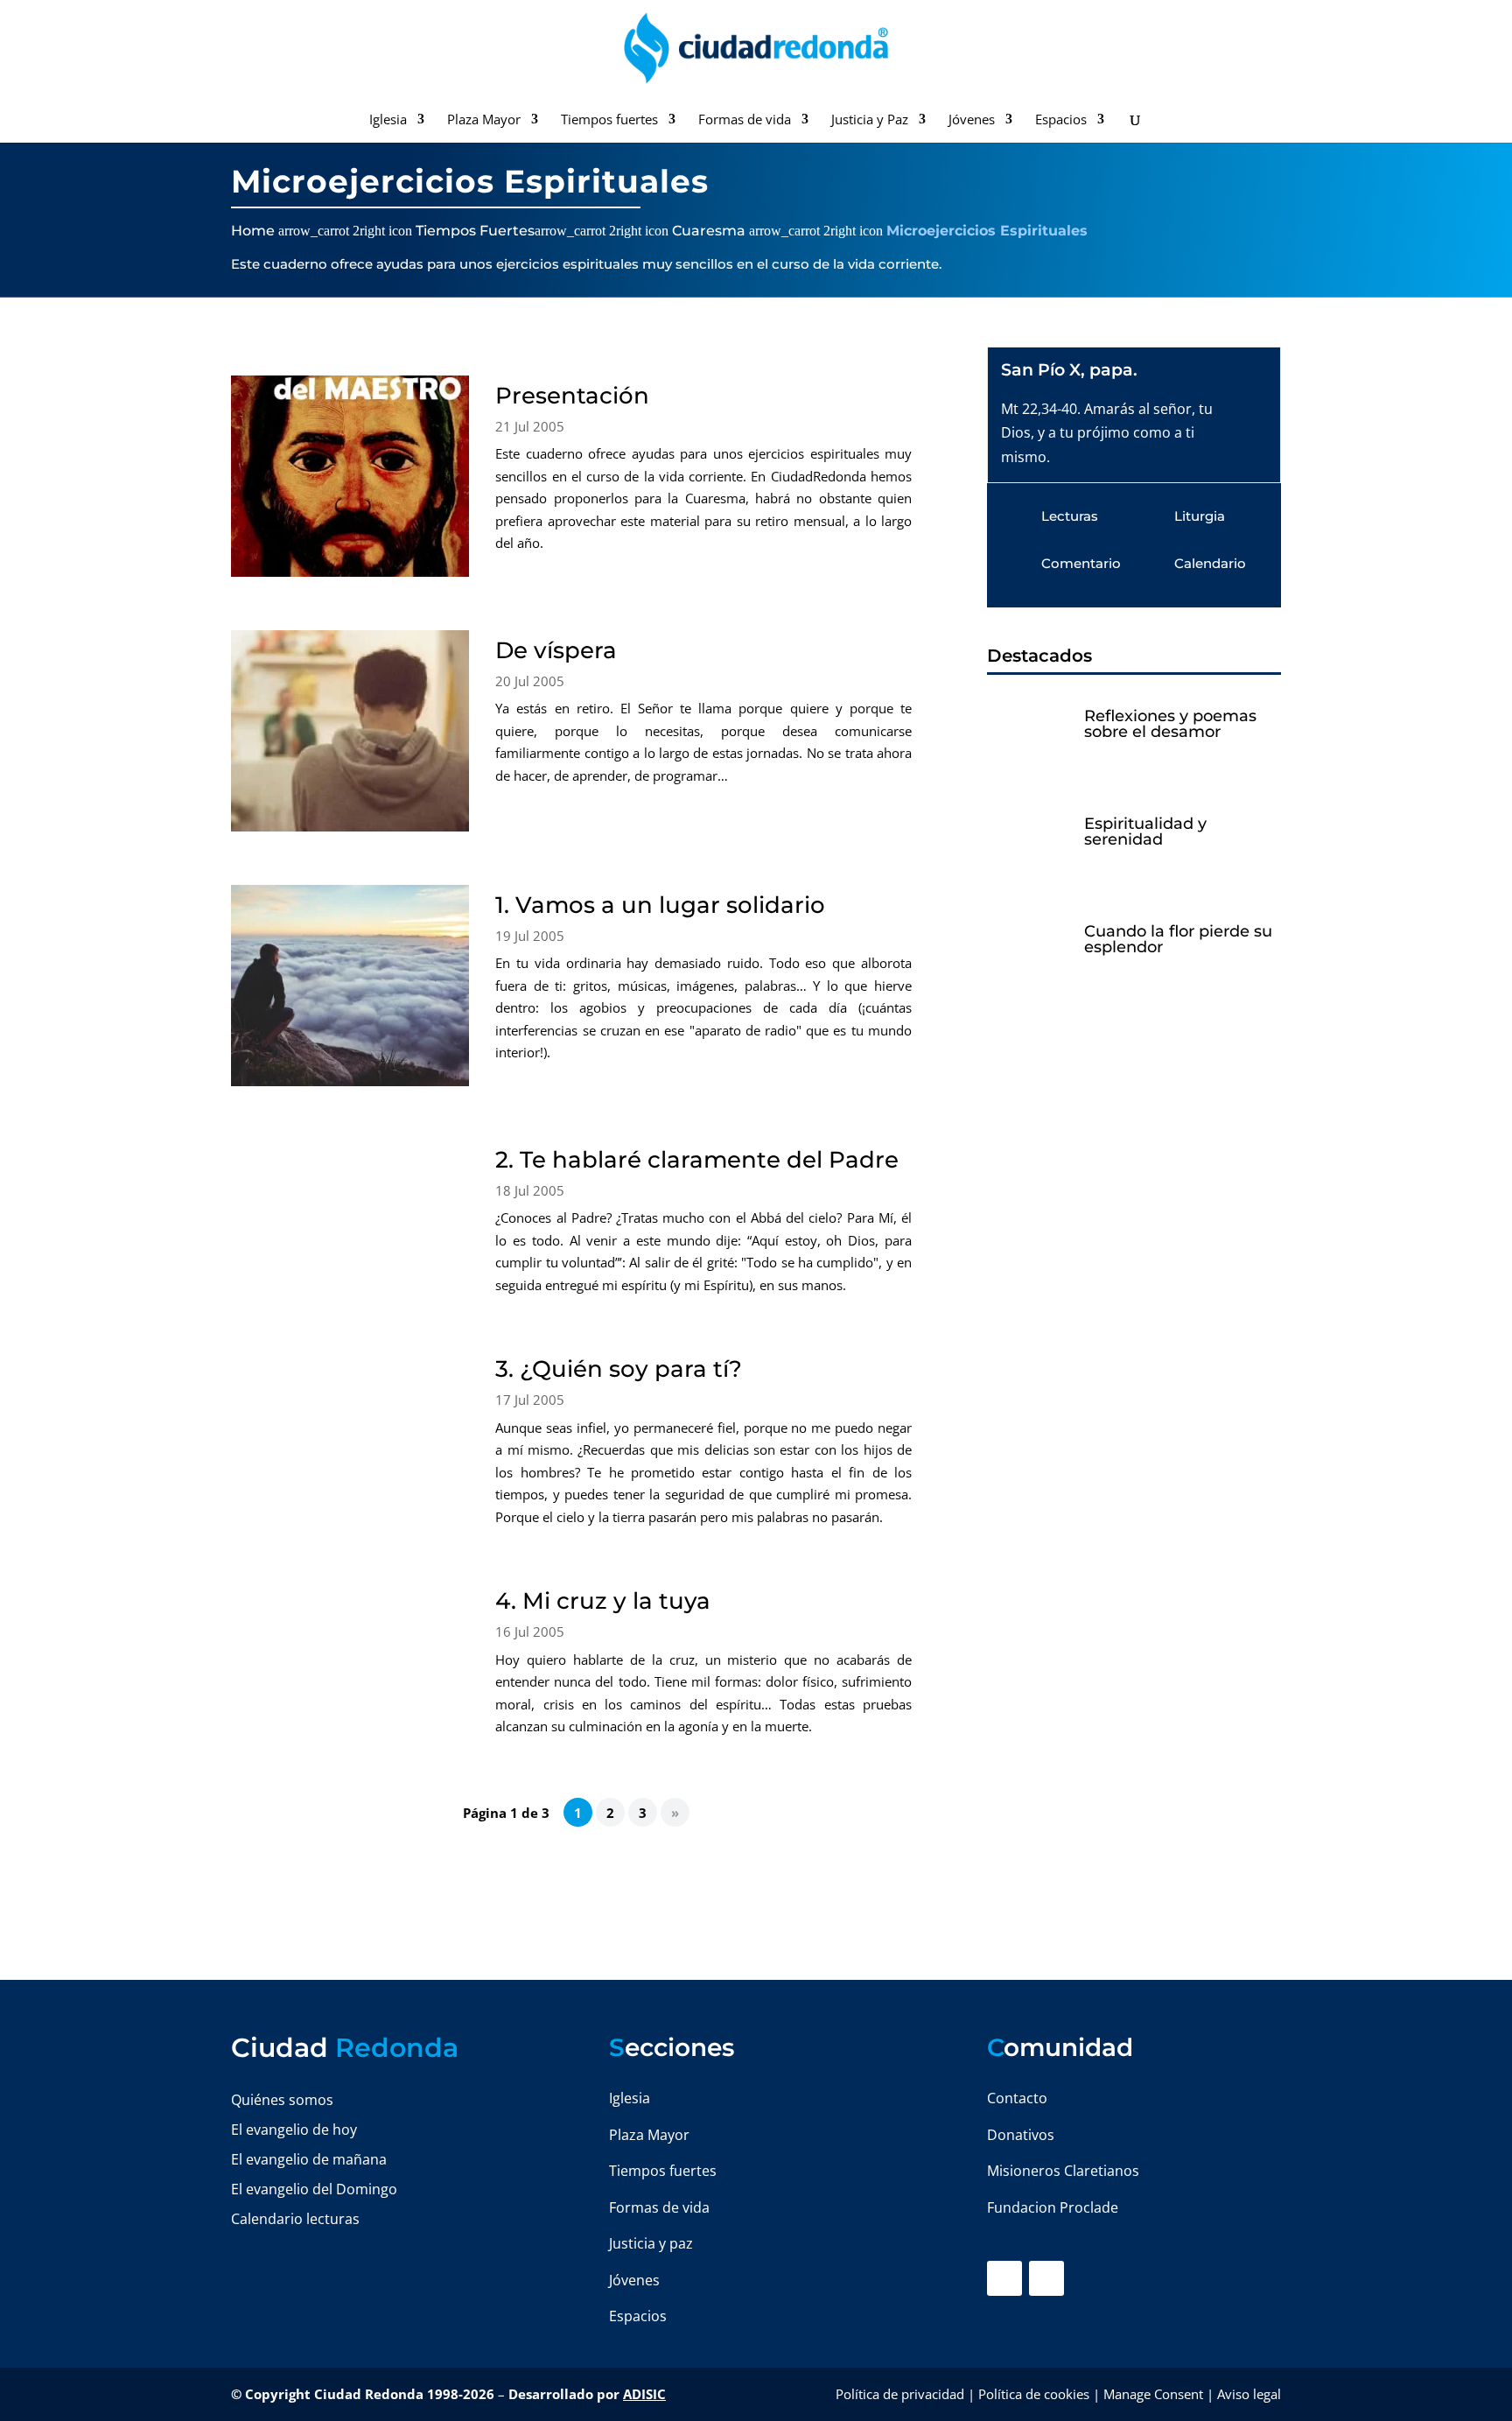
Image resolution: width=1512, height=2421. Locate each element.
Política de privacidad (900, 2394)
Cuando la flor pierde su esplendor (1178, 939)
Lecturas (1070, 516)
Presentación (572, 396)
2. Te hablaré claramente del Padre (697, 1160)
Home (253, 231)
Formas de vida (745, 120)
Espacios (1061, 120)
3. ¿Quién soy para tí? (619, 1369)
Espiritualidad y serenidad (1145, 832)
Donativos (1021, 2135)
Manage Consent (1153, 2394)
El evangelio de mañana (309, 2159)
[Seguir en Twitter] (1046, 2278)
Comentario (1081, 563)
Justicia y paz (651, 2243)
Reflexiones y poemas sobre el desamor (1170, 724)
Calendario (1210, 563)
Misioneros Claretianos (1063, 2171)
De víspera (556, 650)
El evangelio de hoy (294, 2130)
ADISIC (644, 2394)
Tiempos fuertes (609, 120)
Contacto (1017, 2098)
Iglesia (388, 120)
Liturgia (1200, 516)
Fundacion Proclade (1053, 2207)
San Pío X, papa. (1069, 370)
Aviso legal (1249, 2394)
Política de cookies (1034, 2394)
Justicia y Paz (870, 120)
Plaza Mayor (484, 120)
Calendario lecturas (295, 2219)
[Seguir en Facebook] (1004, 2278)
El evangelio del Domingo (314, 2189)
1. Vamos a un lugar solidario (660, 905)
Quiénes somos (282, 2100)
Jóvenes (972, 120)
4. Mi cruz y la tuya (603, 1601)
